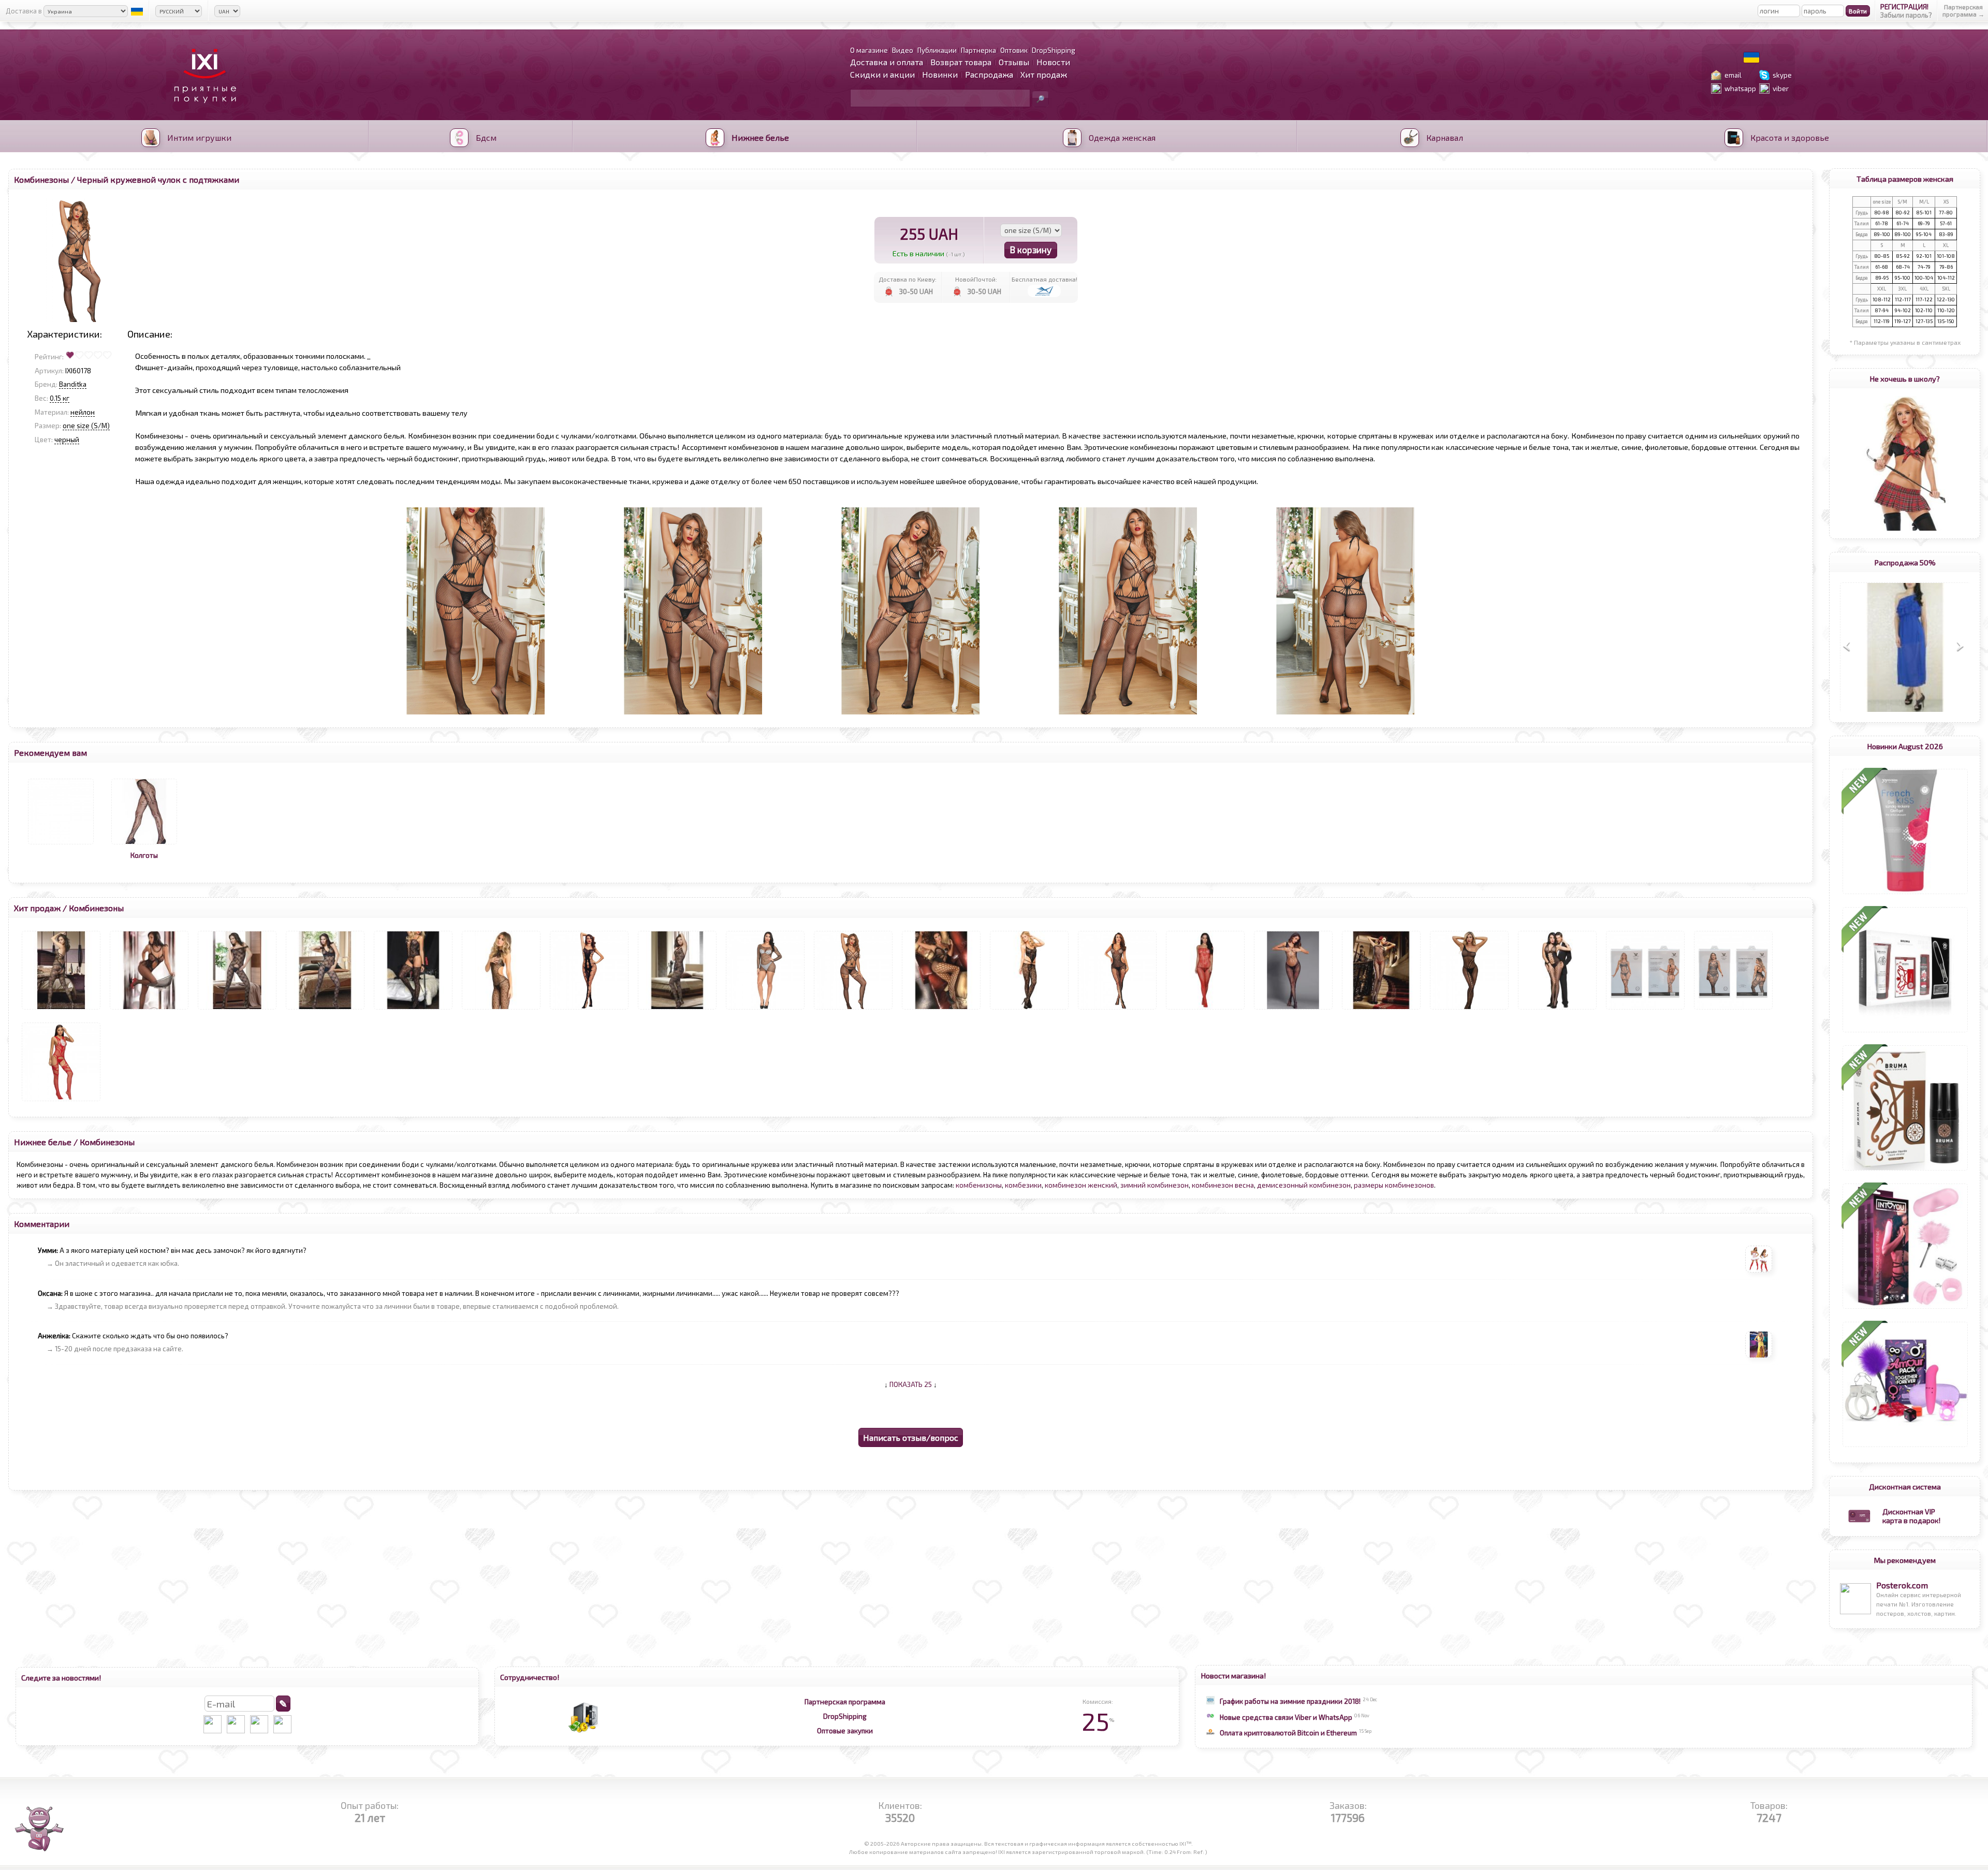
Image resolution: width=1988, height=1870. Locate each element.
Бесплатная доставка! (1044, 279)
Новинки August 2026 (1905, 746)
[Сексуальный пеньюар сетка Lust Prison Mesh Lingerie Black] (765, 1010)
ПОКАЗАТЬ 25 (911, 1384)
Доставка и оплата (887, 62)
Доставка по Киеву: (908, 279)
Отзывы (1014, 62)
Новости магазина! (1233, 1675)
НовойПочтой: (976, 279)
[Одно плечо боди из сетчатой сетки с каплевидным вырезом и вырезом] (1469, 1010)
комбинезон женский (1081, 1185)
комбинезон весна (1223, 1185)
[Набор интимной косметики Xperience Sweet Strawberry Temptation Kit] (1905, 1032)
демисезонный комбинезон (1304, 1185)
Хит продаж (1044, 74)
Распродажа (989, 74)
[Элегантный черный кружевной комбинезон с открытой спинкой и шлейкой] (1029, 1010)
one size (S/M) (86, 426)
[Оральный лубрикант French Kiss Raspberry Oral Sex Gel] (1905, 894)
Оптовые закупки (845, 1731)
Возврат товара (961, 62)
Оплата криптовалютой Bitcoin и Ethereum (1288, 1733)
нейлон (83, 412)
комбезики (1023, 1185)
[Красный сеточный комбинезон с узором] (1205, 1010)
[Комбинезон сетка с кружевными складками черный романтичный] (1381, 1010)
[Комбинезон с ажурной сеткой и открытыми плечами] (237, 1010)
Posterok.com (1902, 1585)
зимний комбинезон (1154, 1185)
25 (1098, 1721)
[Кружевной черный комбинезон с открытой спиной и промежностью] (501, 1010)
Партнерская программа (845, 1702)
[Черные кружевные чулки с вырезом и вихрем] (1117, 1010)
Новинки (940, 74)
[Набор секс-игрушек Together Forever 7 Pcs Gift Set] (1905, 1447)
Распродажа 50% (1905, 562)
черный (67, 440)
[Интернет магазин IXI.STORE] (202, 109)
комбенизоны (979, 1185)
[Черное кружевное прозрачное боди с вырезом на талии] (149, 1010)
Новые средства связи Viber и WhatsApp (1286, 1717)
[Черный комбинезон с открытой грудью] (1293, 1010)
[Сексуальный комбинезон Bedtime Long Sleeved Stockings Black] (1733, 1010)
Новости (1053, 62)
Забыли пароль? (1906, 15)
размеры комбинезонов (1394, 1185)
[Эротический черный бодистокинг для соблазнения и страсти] (413, 1010)
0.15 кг (60, 398)
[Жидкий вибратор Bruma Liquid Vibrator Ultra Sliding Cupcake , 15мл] (1905, 1171)
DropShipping (845, 1716)
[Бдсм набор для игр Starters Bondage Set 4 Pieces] (1905, 1309)
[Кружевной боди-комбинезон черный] (677, 1010)
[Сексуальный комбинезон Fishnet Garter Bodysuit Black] (1645, 1010)
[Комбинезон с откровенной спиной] (61, 1010)
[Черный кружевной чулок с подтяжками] (853, 1010)
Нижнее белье (43, 1142)
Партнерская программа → (1963, 10)
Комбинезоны (41, 179)
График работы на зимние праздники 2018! (1290, 1701)
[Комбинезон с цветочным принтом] (941, 1010)
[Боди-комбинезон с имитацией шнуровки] (1557, 1010)
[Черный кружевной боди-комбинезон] (325, 1010)
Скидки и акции (882, 74)
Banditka (73, 384)
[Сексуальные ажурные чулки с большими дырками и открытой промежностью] (589, 1010)
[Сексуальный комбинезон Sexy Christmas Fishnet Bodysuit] (61, 1101)
